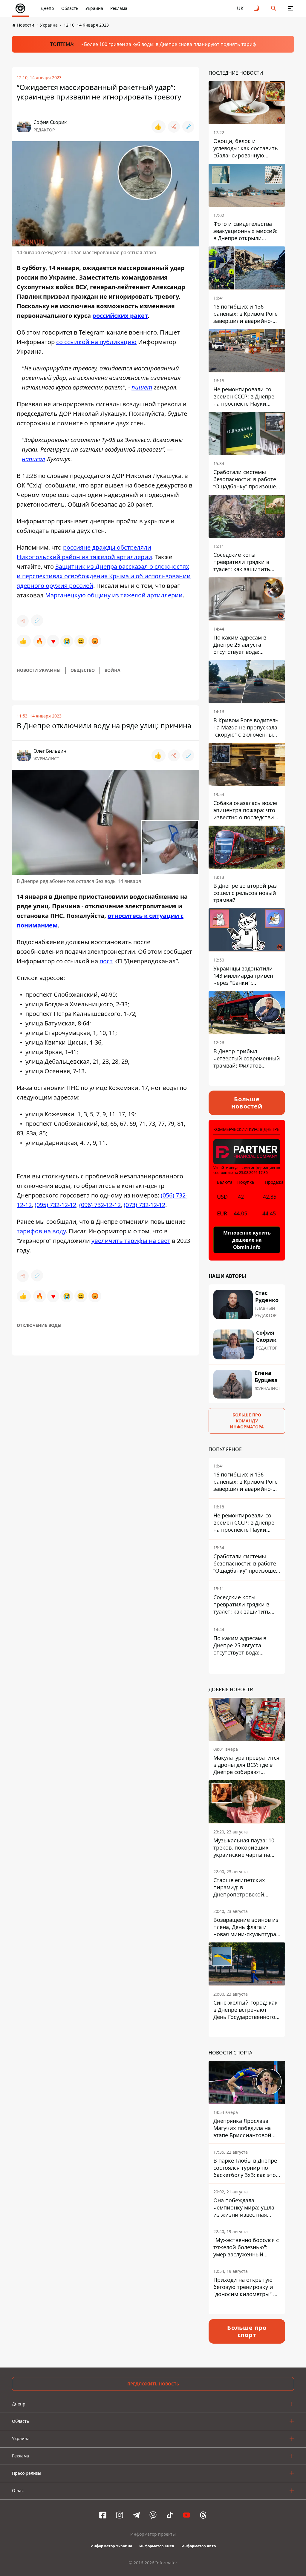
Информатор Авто (199, 2546)
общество (83, 670)
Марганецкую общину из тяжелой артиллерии (114, 595)
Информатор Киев (157, 2546)
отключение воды (39, 1325)
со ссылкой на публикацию (96, 342)
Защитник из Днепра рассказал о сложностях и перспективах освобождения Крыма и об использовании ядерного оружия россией (104, 576)
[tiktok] (170, 2515)
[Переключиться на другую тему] (257, 8)
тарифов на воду (41, 1231)
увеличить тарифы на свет (131, 1241)
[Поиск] (274, 8)
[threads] (203, 2515)
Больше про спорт (247, 2331)
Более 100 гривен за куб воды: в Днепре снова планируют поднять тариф (170, 44)
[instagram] (120, 2515)
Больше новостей (247, 1103)
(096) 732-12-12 (100, 1205)
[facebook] (103, 2515)
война (113, 670)
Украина (94, 8)
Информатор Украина (111, 2546)
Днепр (47, 8)
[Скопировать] (188, 127)
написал (33, 459)
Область (70, 8)
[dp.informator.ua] (20, 8)
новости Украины (39, 670)
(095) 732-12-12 (55, 1205)
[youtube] (186, 2515)
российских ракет (120, 316)
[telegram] (136, 2515)
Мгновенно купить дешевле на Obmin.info (247, 1240)
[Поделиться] (174, 127)
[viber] (153, 2515)
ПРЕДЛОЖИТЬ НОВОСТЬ (153, 2384)
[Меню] (290, 8)
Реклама (119, 8)
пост (106, 961)
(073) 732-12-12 (144, 1205)
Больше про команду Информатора (247, 1421)
